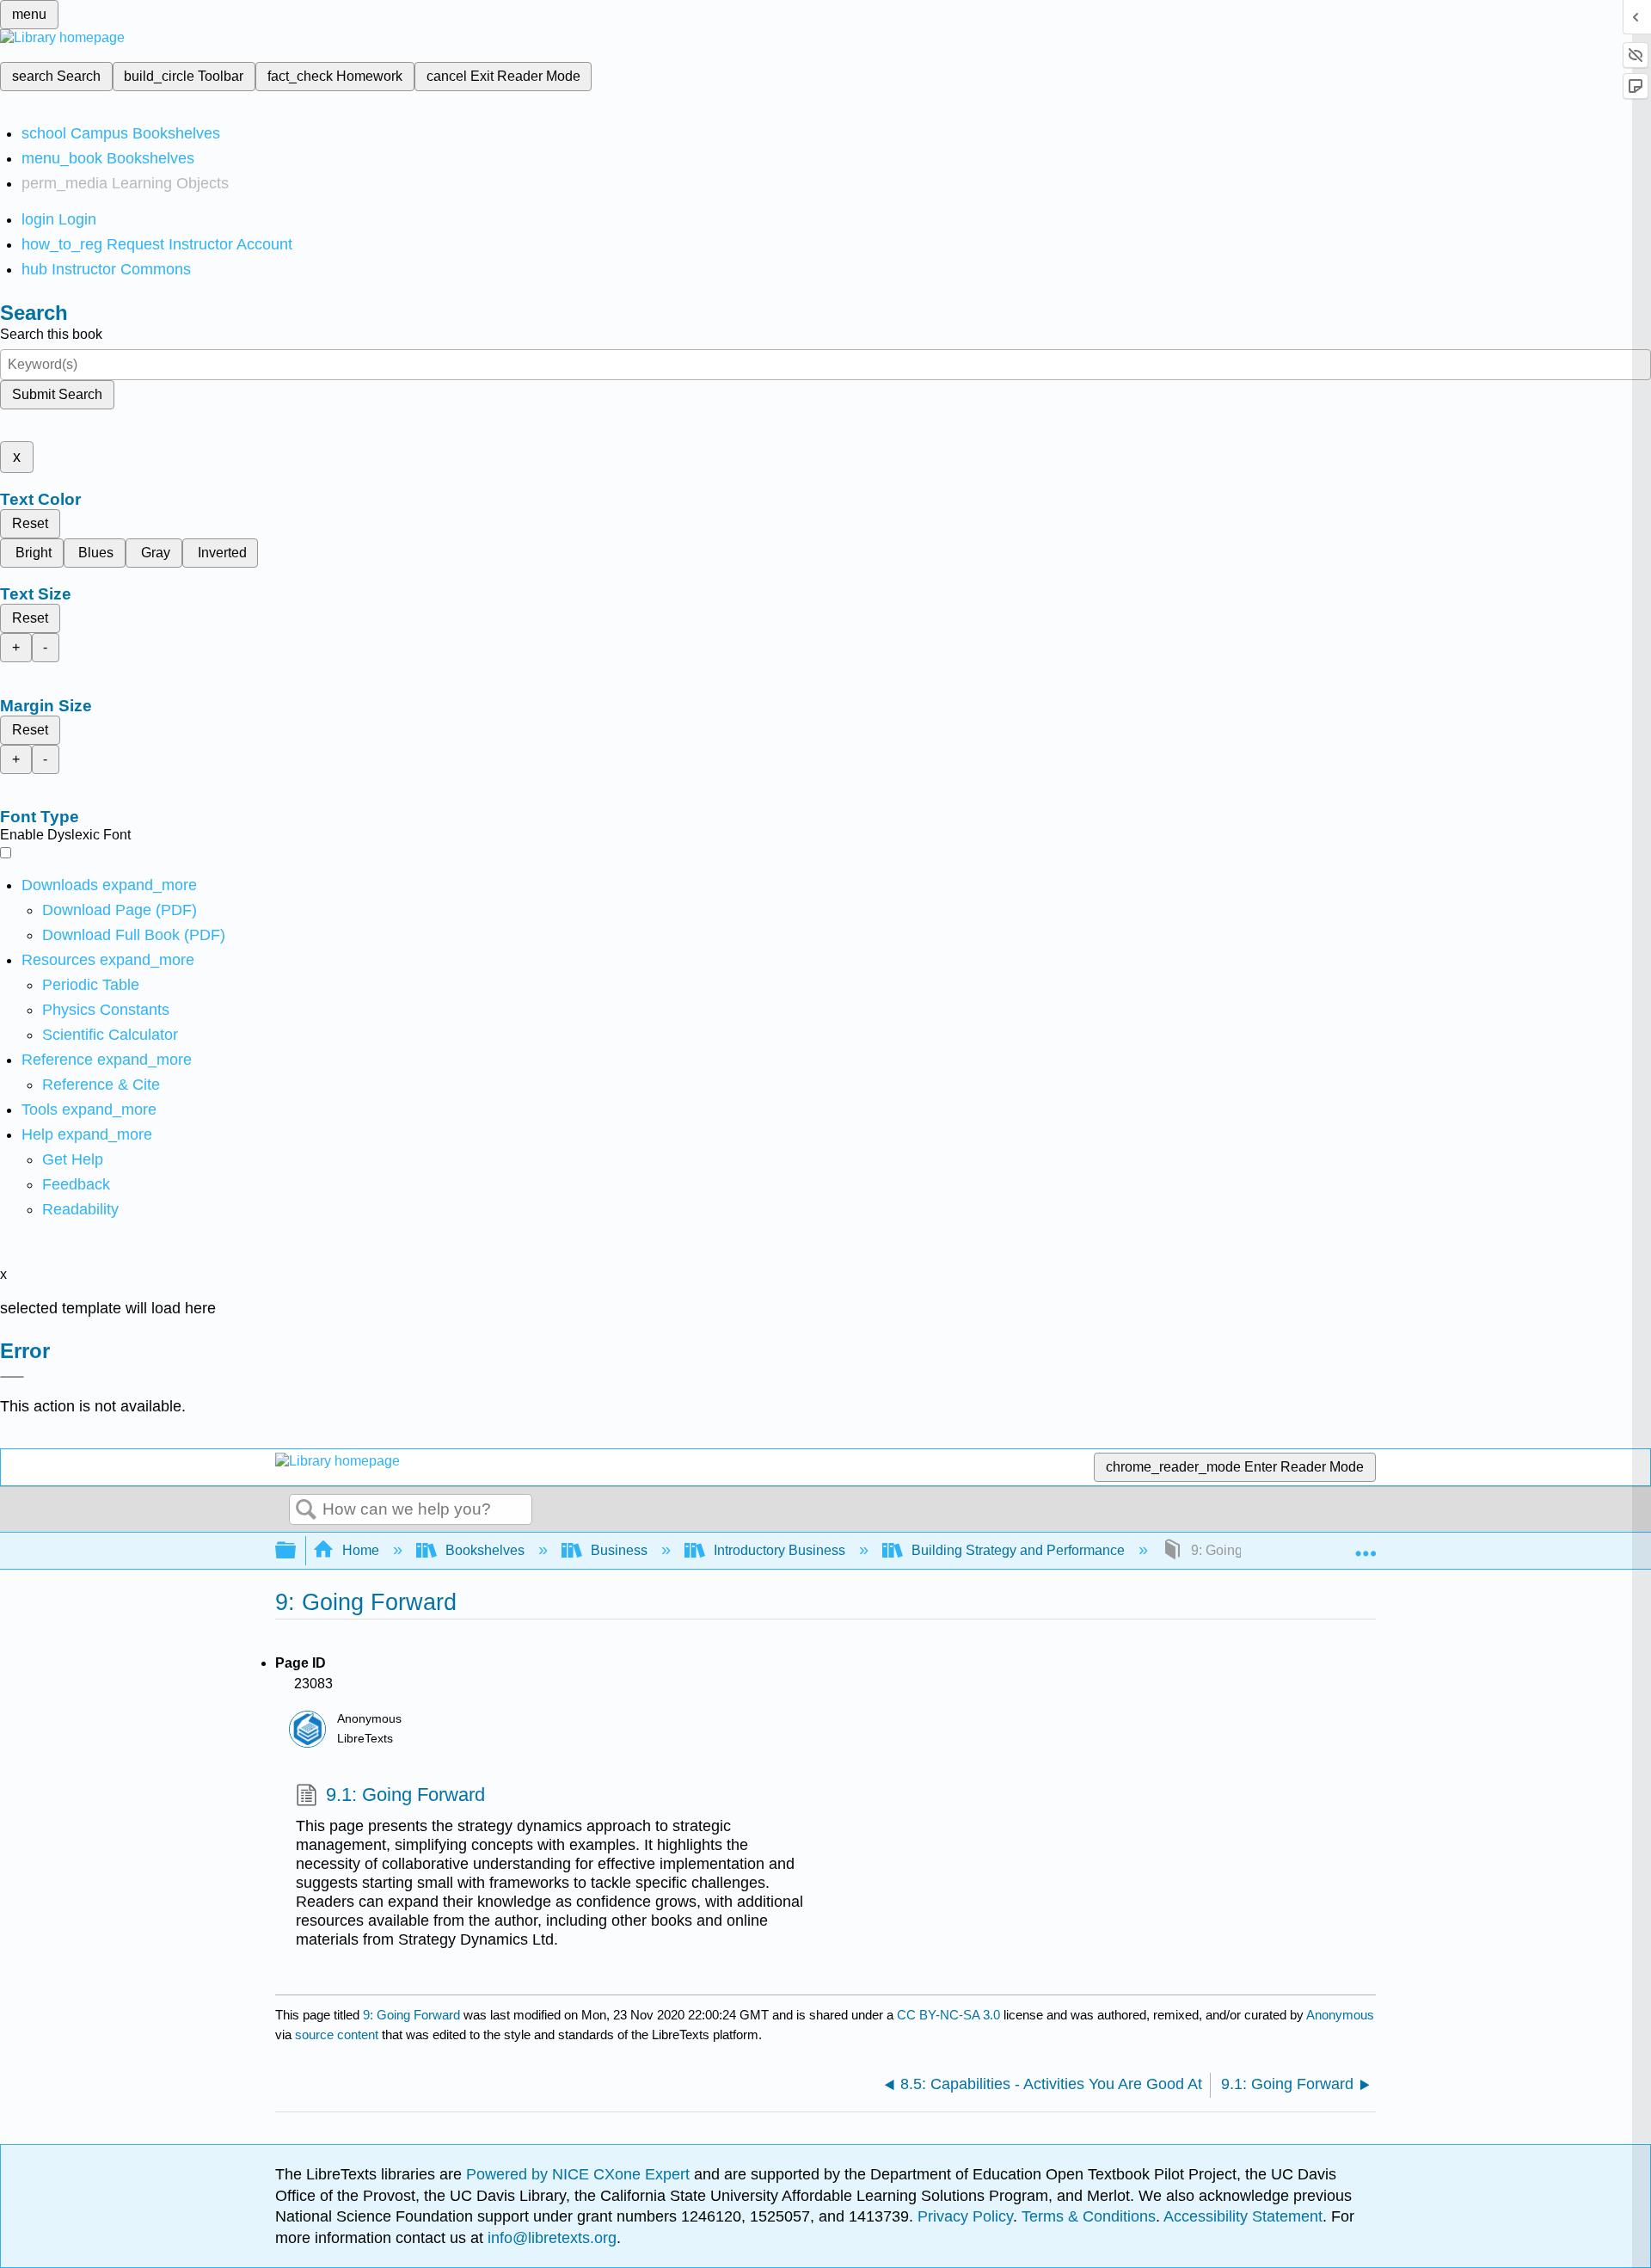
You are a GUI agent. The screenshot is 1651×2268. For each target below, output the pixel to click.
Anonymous (1340, 2015)
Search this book (51, 334)
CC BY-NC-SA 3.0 (948, 2015)
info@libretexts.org (550, 2238)
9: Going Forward (411, 2015)
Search (306, 1510)
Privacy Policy (965, 2216)
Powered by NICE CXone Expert (580, 2174)
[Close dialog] (12, 1377)
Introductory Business (779, 1550)
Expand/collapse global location (1366, 1546)
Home (361, 1550)
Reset (30, 523)
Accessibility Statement (1243, 2216)
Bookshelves (485, 1550)
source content (337, 2034)
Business (619, 1550)
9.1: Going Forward (405, 1795)
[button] (76, 1184)
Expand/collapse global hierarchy (297, 1551)
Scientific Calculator (110, 1035)
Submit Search (57, 394)
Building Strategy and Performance (1018, 1550)
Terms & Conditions (1089, 2216)
